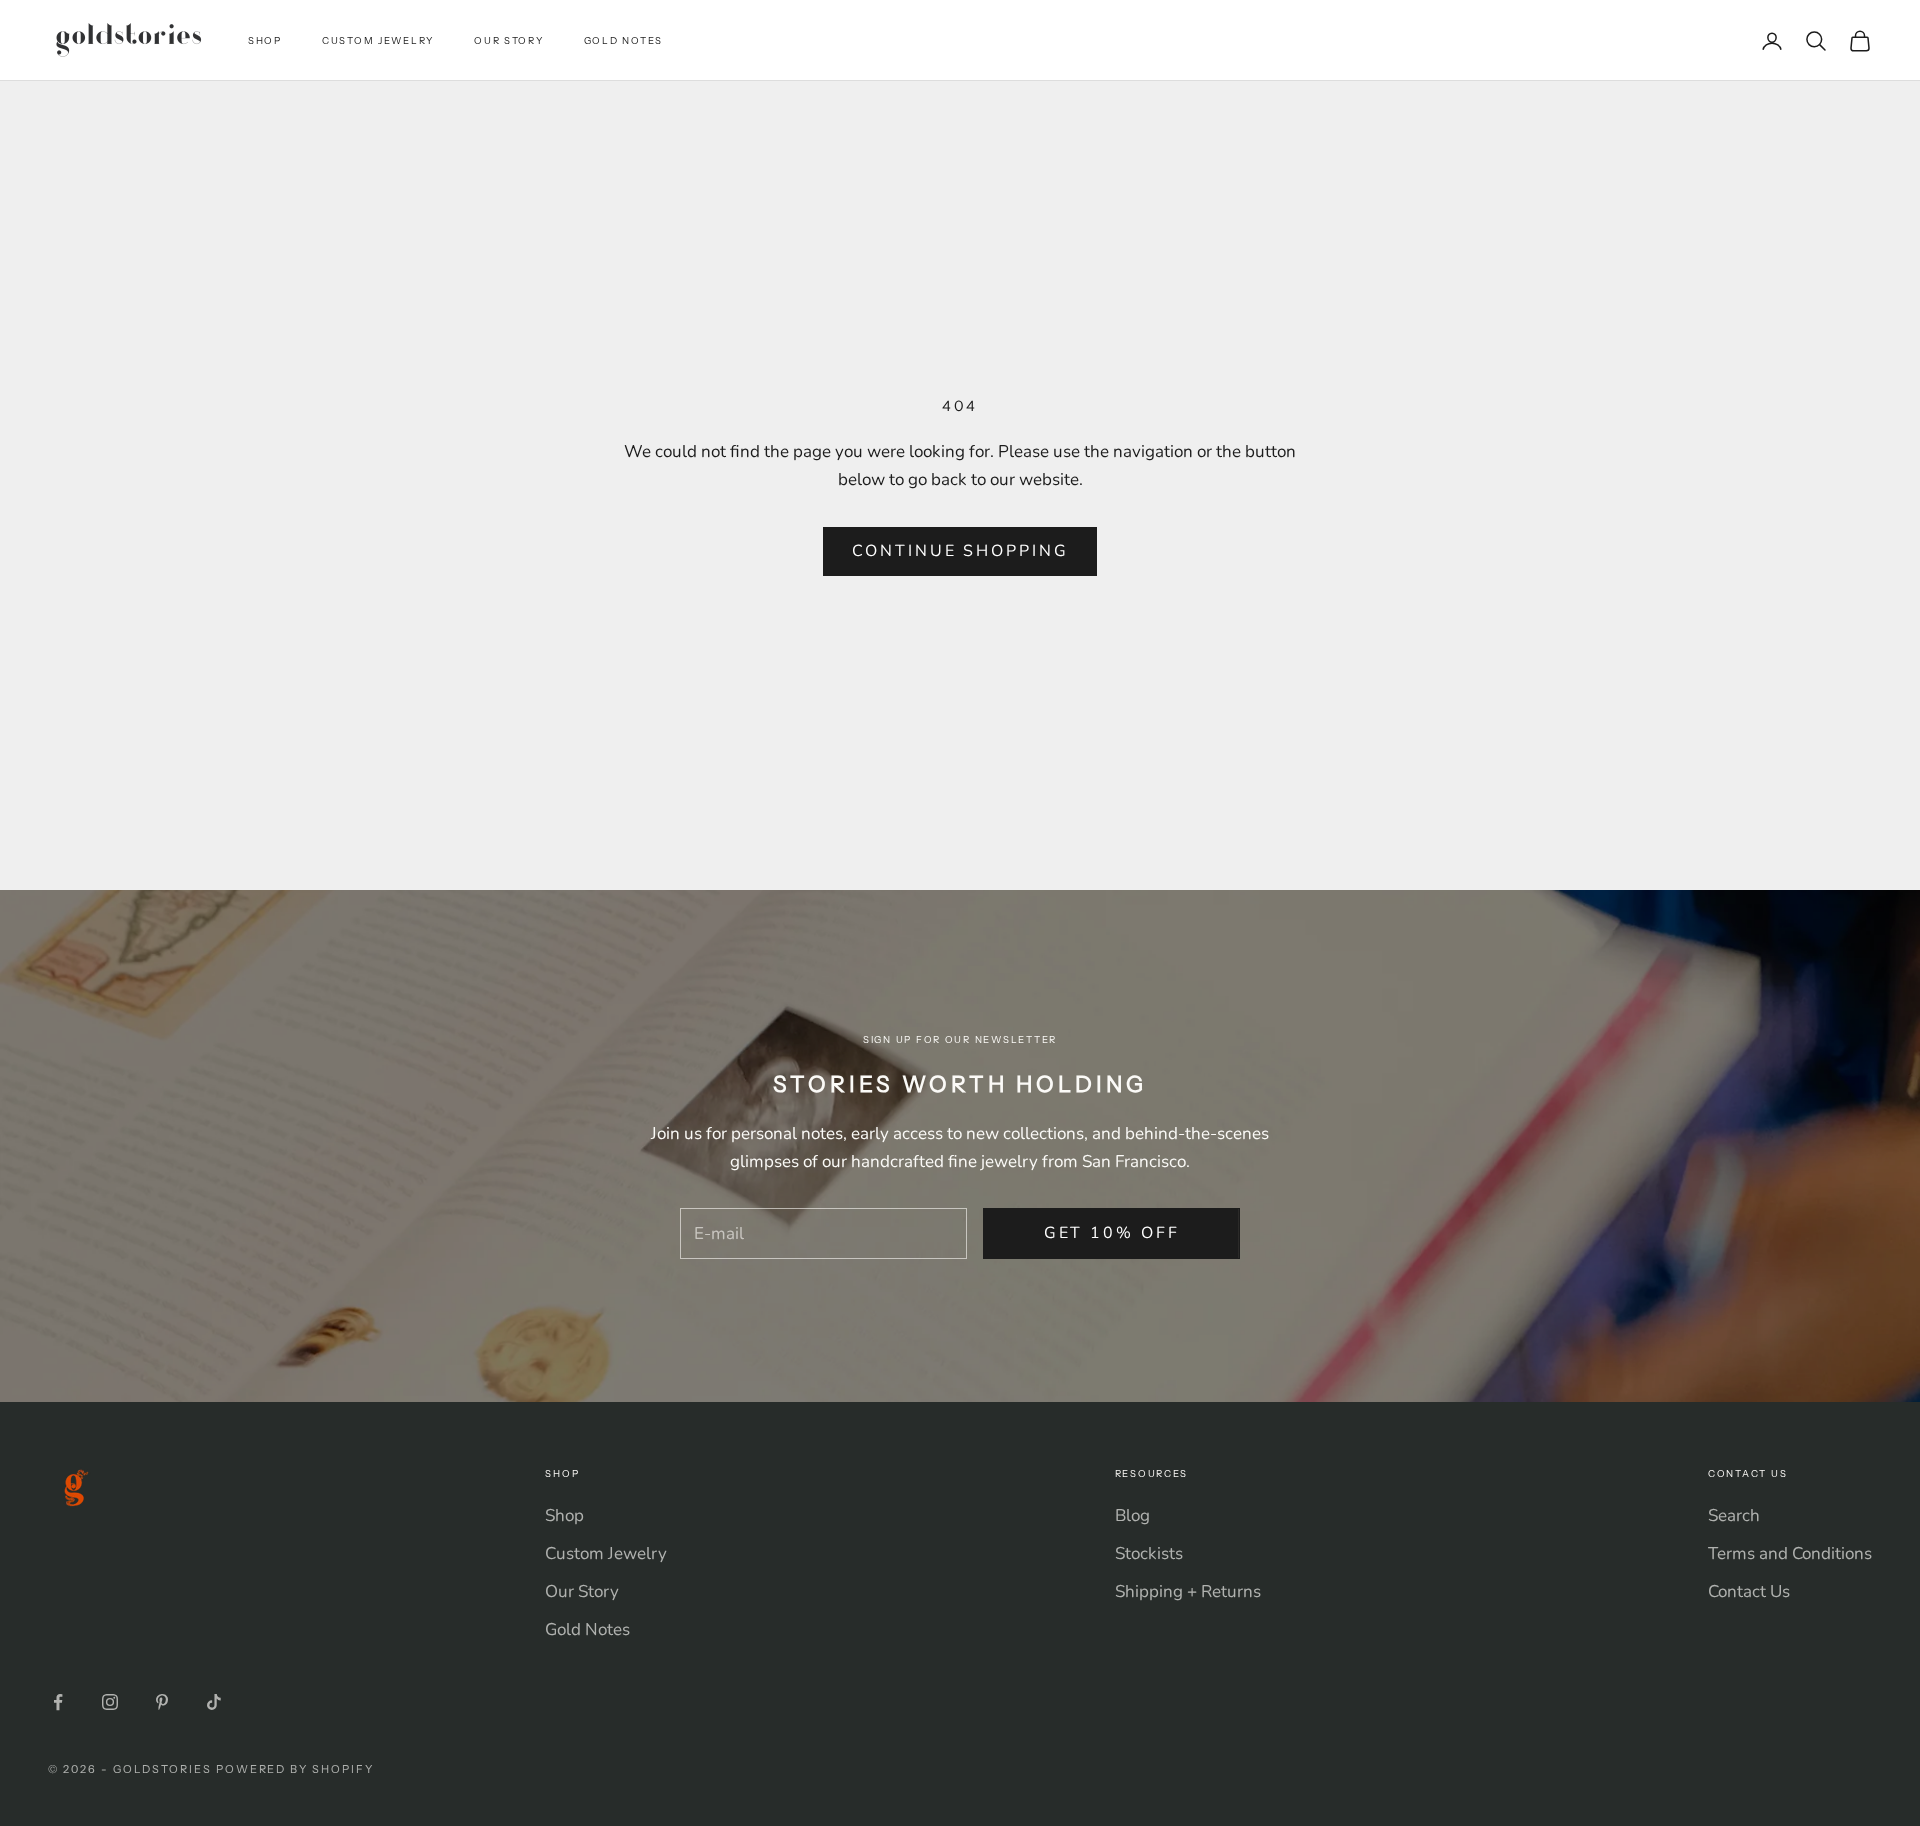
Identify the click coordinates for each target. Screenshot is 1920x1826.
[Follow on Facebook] (58, 1702)
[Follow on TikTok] (214, 1702)
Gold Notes (623, 40)
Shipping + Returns (1188, 1591)
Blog (1132, 1515)
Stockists (1149, 1553)
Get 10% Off (1112, 1233)
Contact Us (1749, 1591)
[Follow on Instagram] (110, 1702)
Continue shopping (960, 551)
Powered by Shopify (295, 1769)
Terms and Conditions (1790, 1553)
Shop (265, 40)
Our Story (509, 40)
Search (1734, 1515)
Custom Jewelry (378, 40)
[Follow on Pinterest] (162, 1702)
